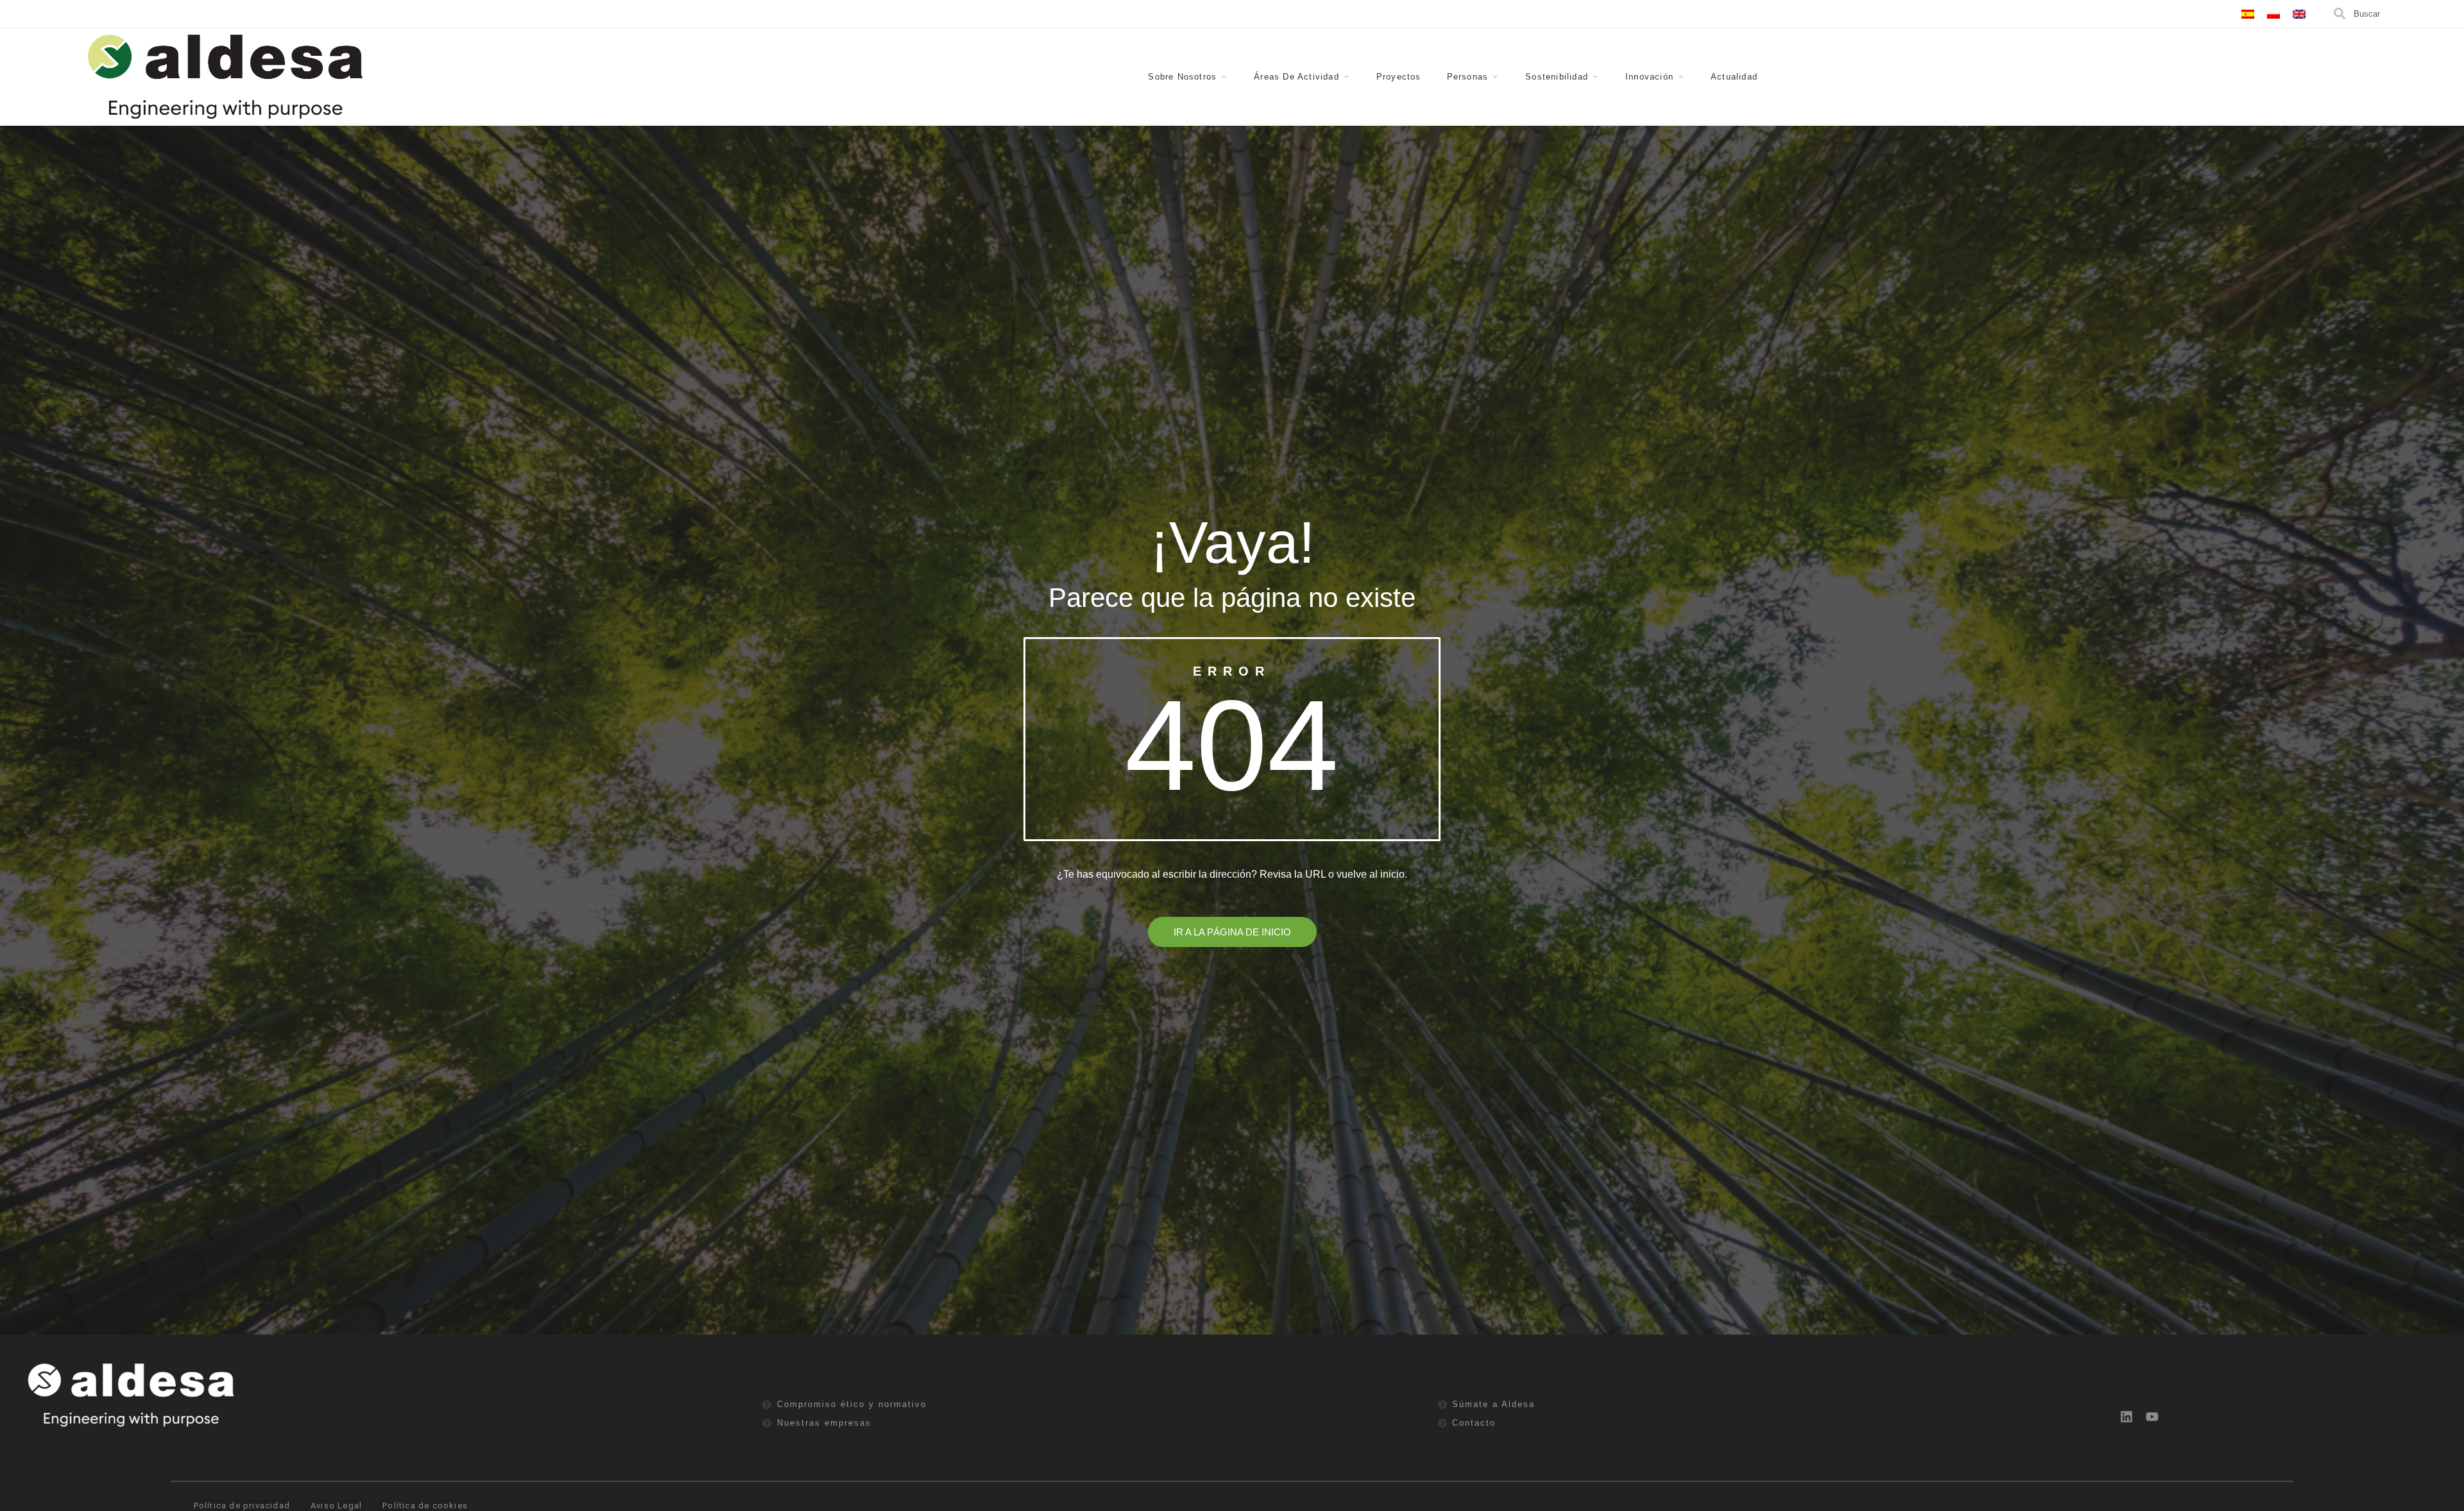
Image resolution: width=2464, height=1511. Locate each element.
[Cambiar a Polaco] (2273, 14)
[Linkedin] (2126, 1417)
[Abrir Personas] (1495, 77)
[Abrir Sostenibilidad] (1596, 77)
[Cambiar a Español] (2248, 14)
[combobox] (2397, 14)
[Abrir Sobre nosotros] (1224, 77)
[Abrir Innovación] (1681, 77)
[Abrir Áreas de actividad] (1347, 77)
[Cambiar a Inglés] (2299, 14)
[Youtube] (2152, 1417)
